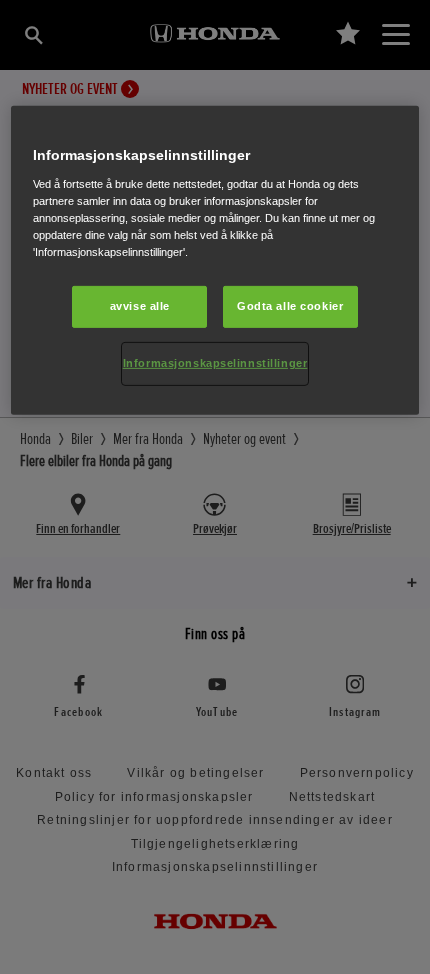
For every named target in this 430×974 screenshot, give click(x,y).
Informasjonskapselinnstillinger (215, 363)
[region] (215, 260)
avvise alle (140, 306)
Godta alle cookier (290, 306)
